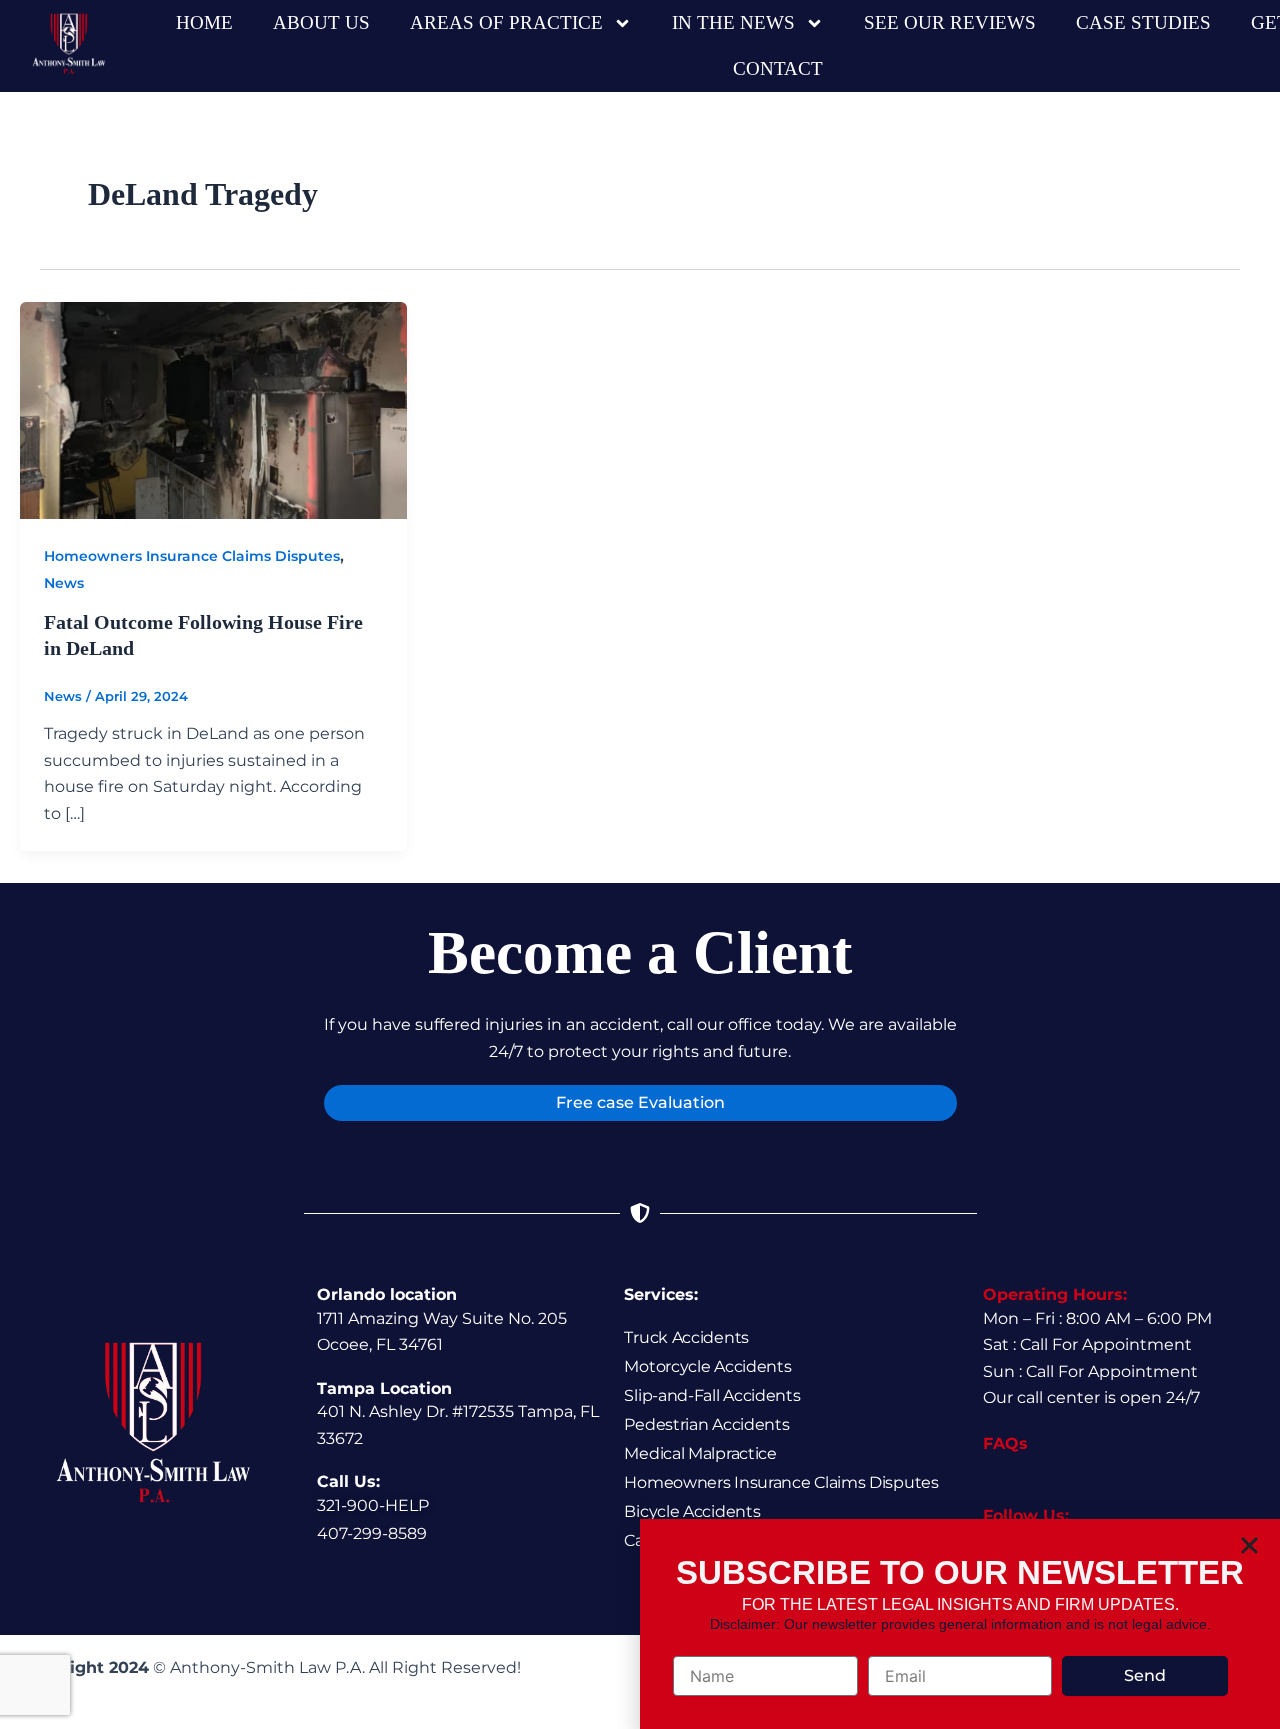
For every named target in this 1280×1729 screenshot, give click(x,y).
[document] (640, 864)
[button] (1249, 1545)
